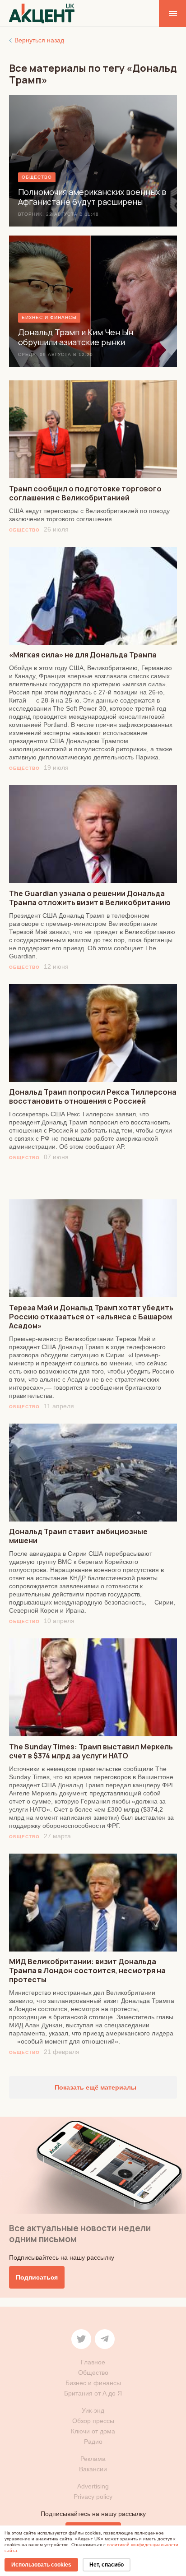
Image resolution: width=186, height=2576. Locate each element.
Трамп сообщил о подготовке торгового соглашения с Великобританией (85, 493)
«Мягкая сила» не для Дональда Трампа (83, 655)
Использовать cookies (41, 2565)
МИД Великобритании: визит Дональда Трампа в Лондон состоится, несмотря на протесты (87, 1970)
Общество (24, 530)
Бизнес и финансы (93, 2383)
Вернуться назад (39, 40)
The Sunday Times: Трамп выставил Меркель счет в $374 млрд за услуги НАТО (91, 1751)
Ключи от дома (93, 2431)
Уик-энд (93, 2410)
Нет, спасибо (107, 2565)
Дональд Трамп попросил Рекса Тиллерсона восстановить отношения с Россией (93, 1096)
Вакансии (93, 2469)
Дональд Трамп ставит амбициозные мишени (78, 1536)
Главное (93, 2362)
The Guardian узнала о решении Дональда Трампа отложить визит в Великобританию (90, 898)
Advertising (93, 2486)
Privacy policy (93, 2497)
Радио (93, 2442)
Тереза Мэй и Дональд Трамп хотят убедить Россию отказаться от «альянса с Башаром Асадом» (91, 1317)
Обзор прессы (93, 2421)
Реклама (93, 2459)
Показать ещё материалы (95, 2087)
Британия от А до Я (93, 2393)
